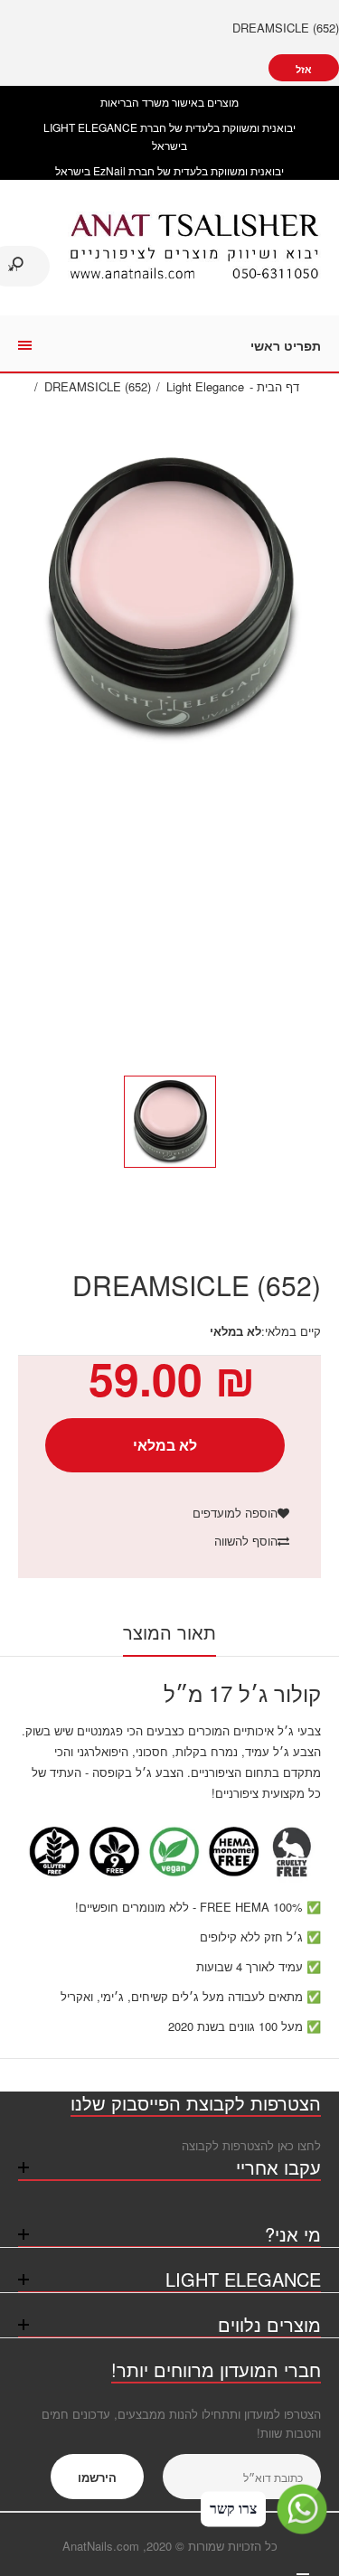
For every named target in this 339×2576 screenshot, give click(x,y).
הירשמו (97, 2477)
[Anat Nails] (194, 275)
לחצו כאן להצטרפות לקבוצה (251, 2145)
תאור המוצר (169, 1632)
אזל (304, 69)
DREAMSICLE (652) (286, 28)
